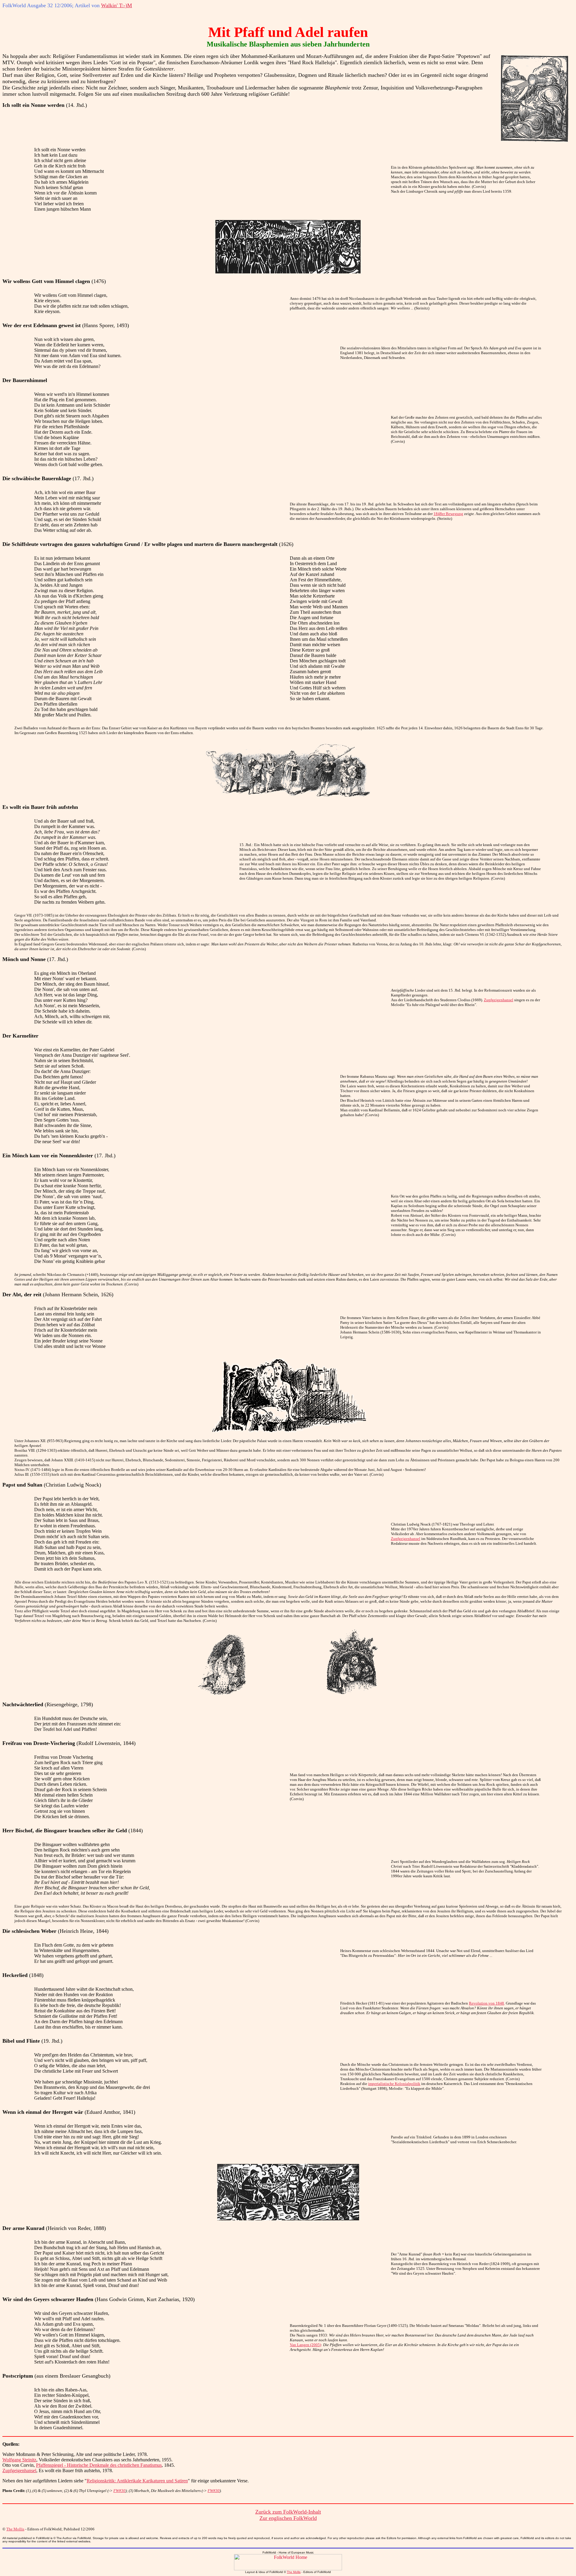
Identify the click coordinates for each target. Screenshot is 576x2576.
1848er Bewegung (448, 514)
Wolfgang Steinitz (19, 2460)
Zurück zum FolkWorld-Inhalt (288, 2512)
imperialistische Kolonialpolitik (394, 2084)
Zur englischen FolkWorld (288, 2518)
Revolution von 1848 (486, 2003)
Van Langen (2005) (305, 2345)
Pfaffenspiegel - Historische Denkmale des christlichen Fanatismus (99, 2465)
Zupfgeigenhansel (499, 1000)
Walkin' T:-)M (117, 5)
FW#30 (119, 2491)
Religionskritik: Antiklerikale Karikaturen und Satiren (137, 2481)
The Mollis (15, 2529)
